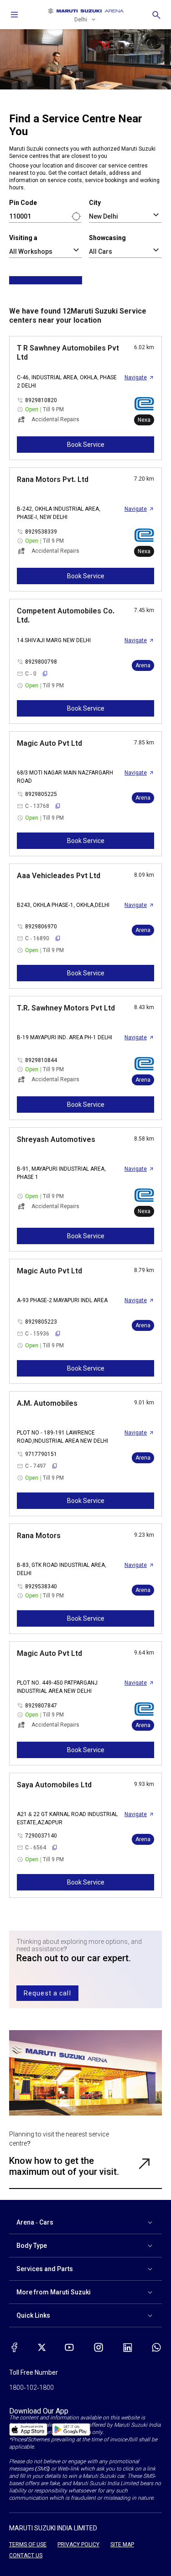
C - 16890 (37, 938)
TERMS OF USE (28, 2545)
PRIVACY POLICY (78, 2545)
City (95, 203)
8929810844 (41, 1060)
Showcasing (107, 238)
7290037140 (41, 1836)
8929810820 (41, 400)
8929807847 (41, 1706)
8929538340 (41, 1586)
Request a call (47, 1993)
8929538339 (41, 532)
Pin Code (23, 203)
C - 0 (31, 674)
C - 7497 (36, 1466)
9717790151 (41, 1454)
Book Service (86, 445)
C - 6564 (36, 1848)
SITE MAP (122, 2545)
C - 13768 (37, 806)
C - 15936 (37, 1334)
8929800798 (41, 662)
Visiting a (23, 238)
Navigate (136, 377)
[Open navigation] (15, 15)
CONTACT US (26, 2555)
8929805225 (41, 794)
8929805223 (41, 1322)
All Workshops (31, 251)
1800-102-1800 (31, 2388)
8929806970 (41, 927)
